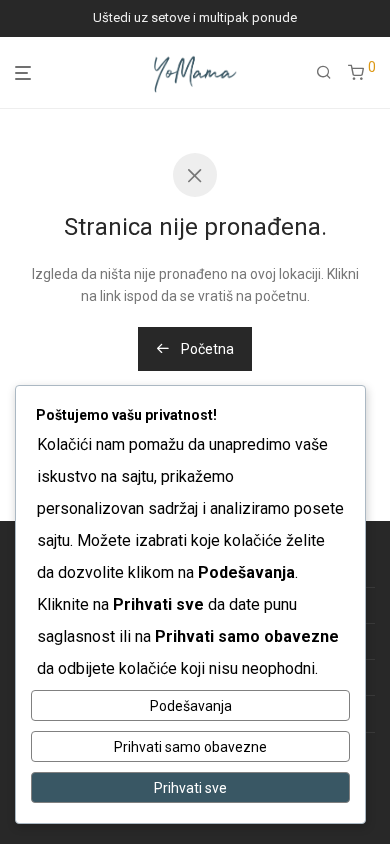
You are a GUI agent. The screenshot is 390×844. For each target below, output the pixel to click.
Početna (206, 349)
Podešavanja (191, 706)
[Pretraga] (324, 73)
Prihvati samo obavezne (190, 747)
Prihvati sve (190, 788)
